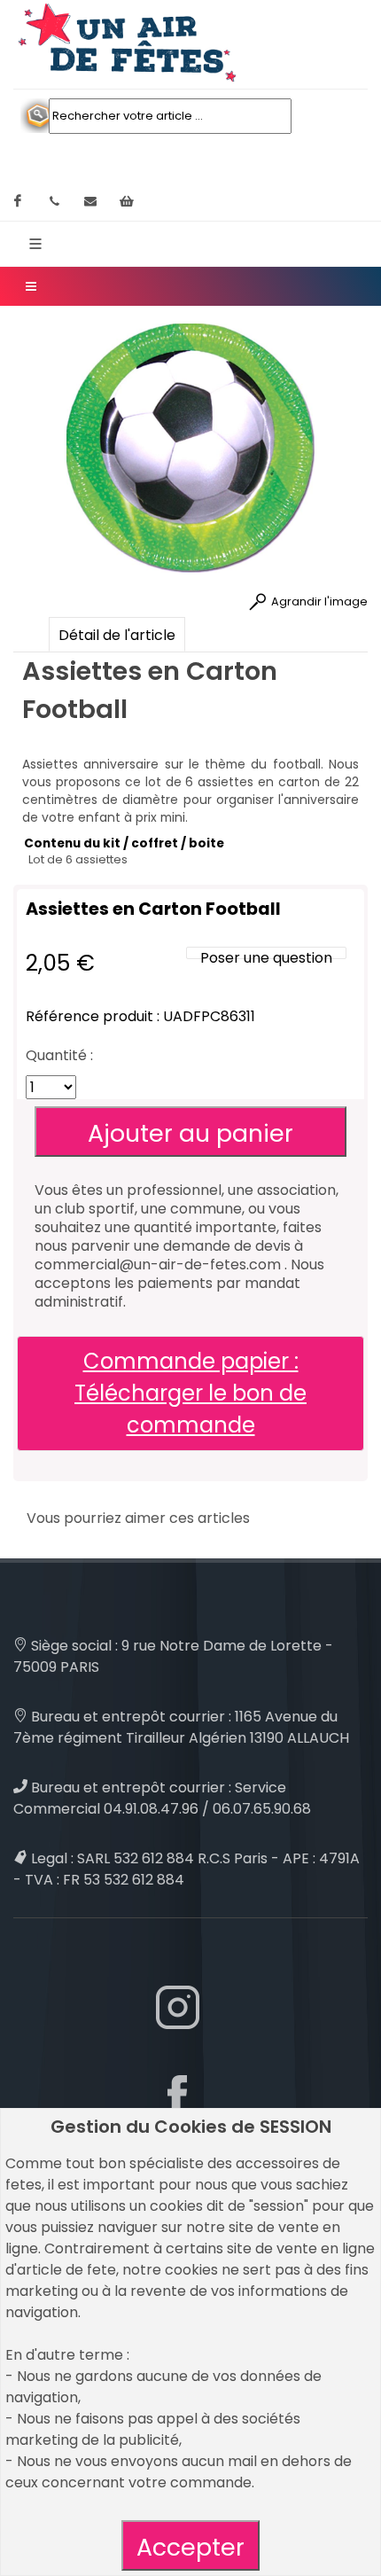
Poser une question (266, 958)
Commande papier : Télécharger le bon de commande (190, 1393)
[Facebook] (18, 201)
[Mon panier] (127, 201)
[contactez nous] (90, 201)
